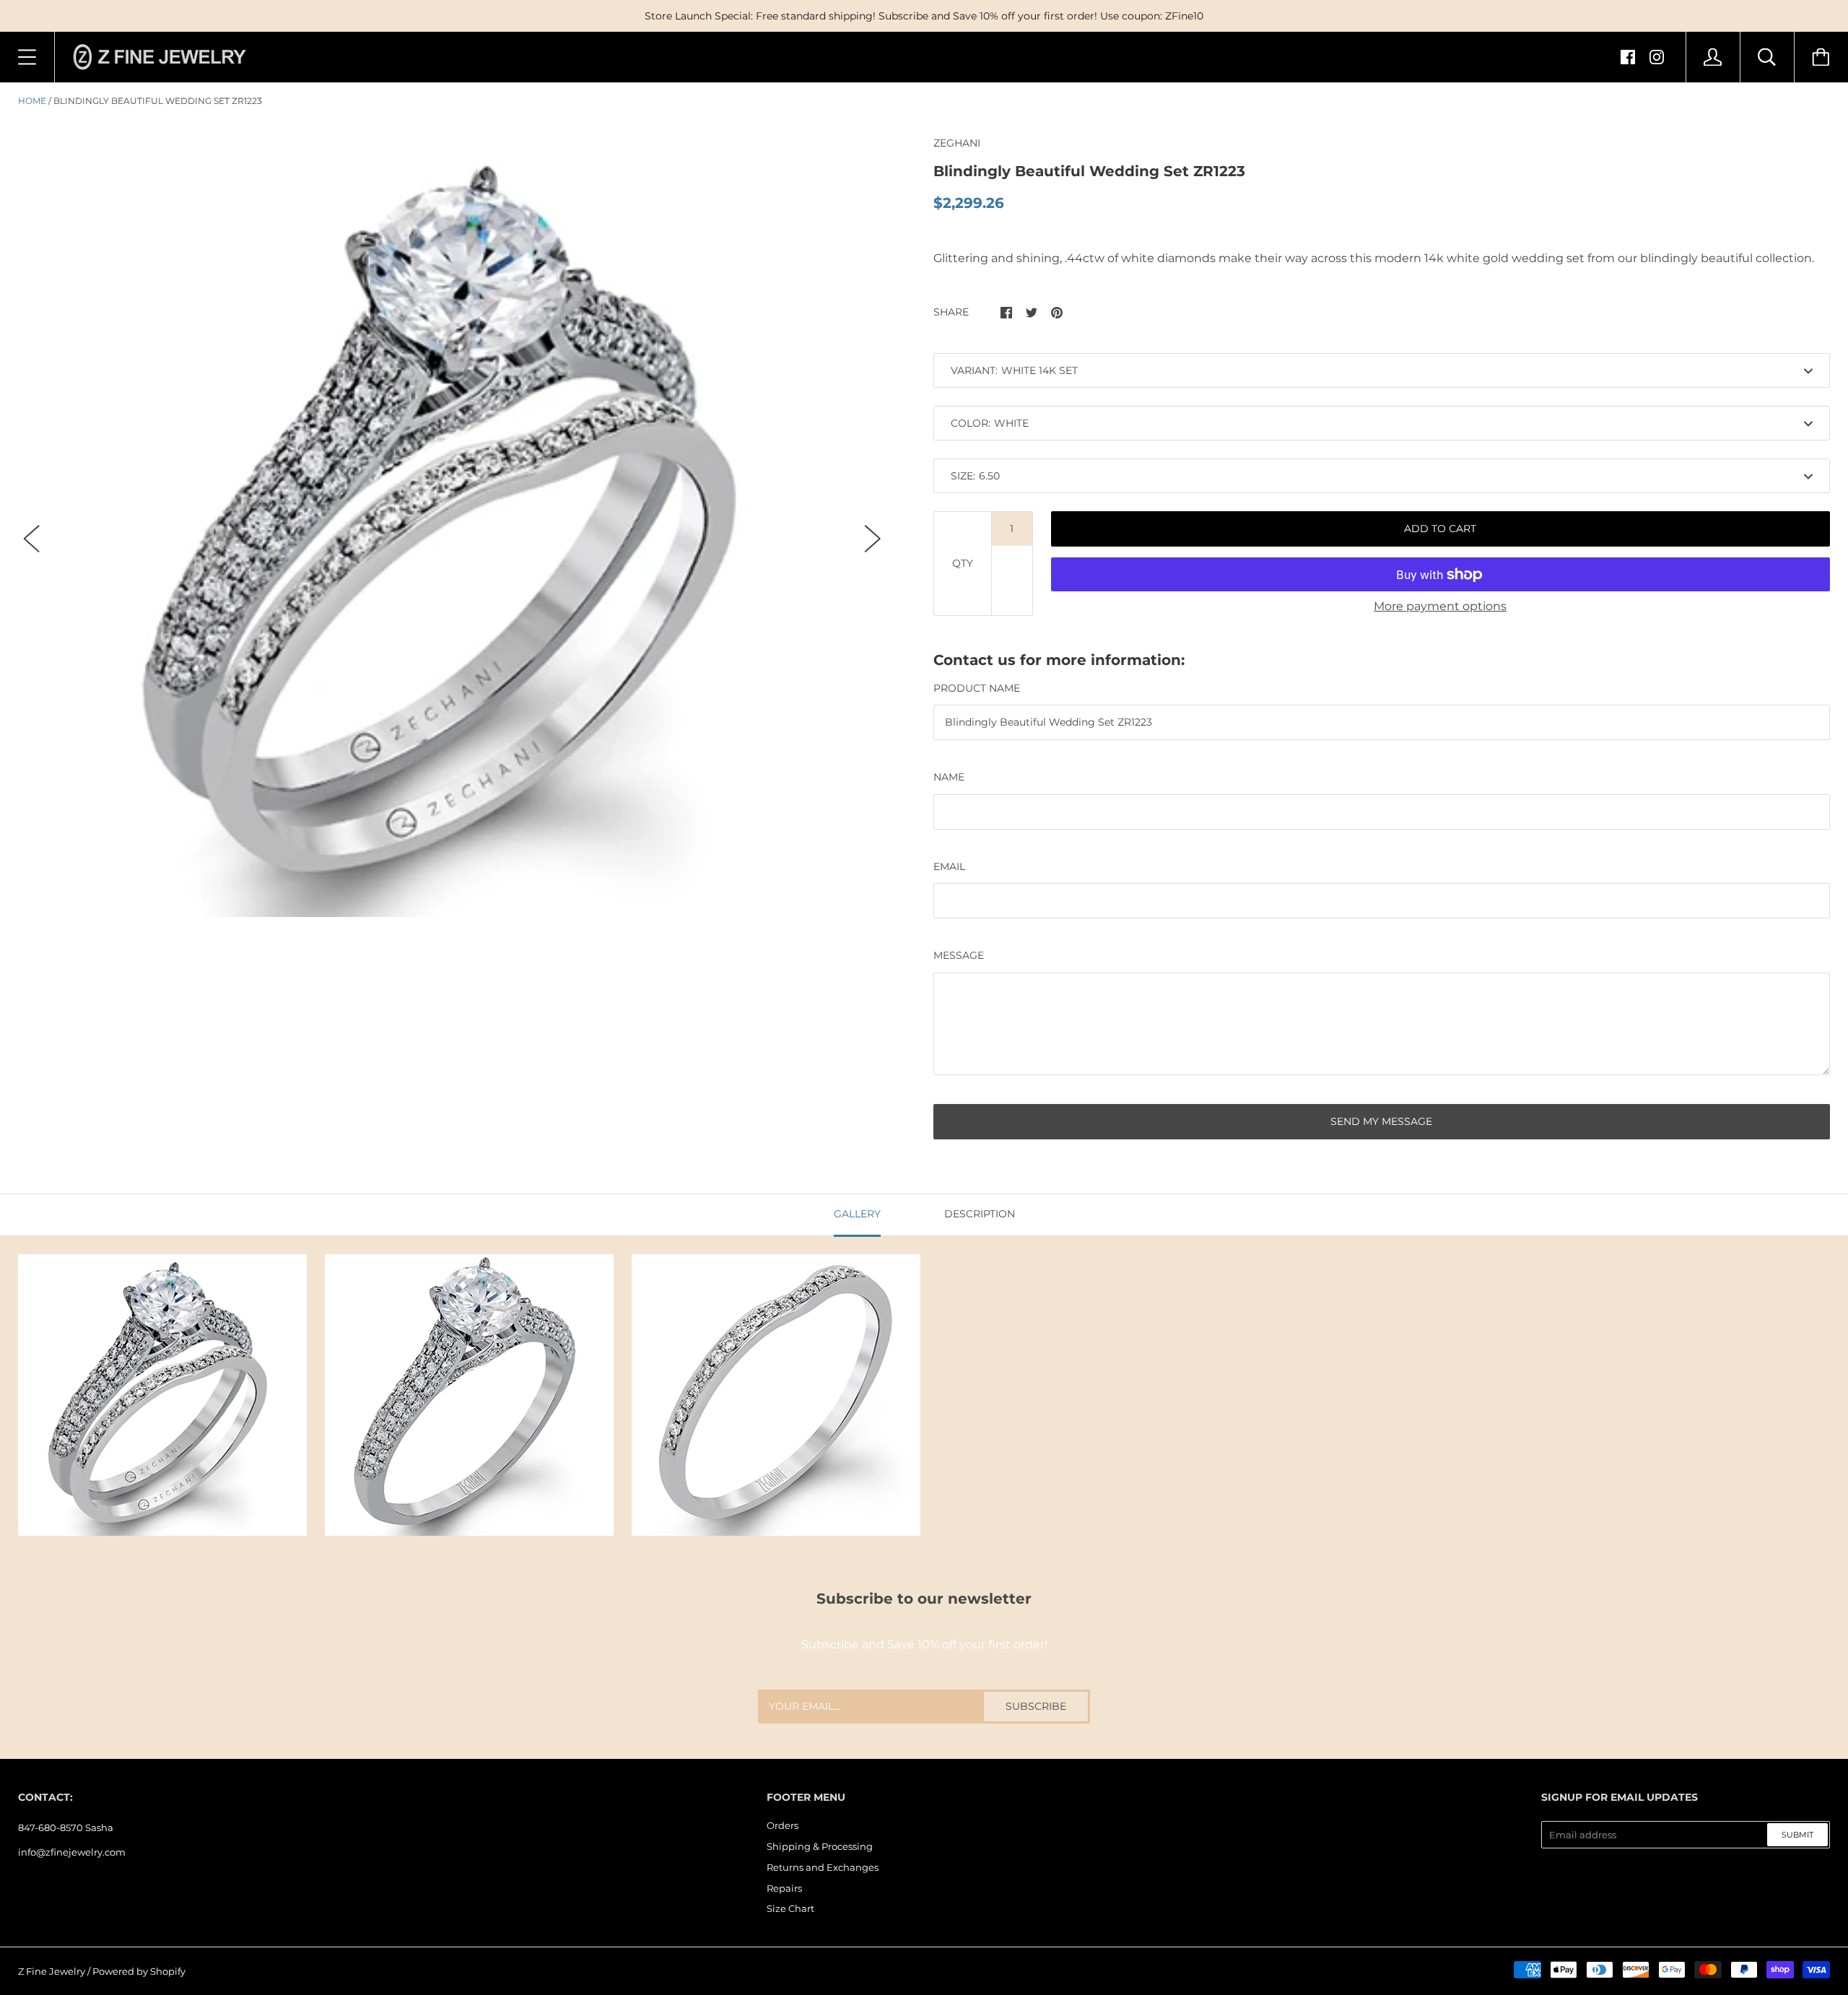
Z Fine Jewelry (52, 1971)
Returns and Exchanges (823, 1867)
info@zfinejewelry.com (72, 1852)
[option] (452, 526)
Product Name (977, 688)
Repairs (784, 1888)
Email (949, 866)
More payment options (1440, 606)
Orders (783, 1825)
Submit (1797, 1835)
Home (32, 101)
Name (949, 777)
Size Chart (790, 1908)
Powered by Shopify (139, 1971)
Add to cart (1440, 529)
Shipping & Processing (820, 1846)
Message (959, 955)
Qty (963, 563)
